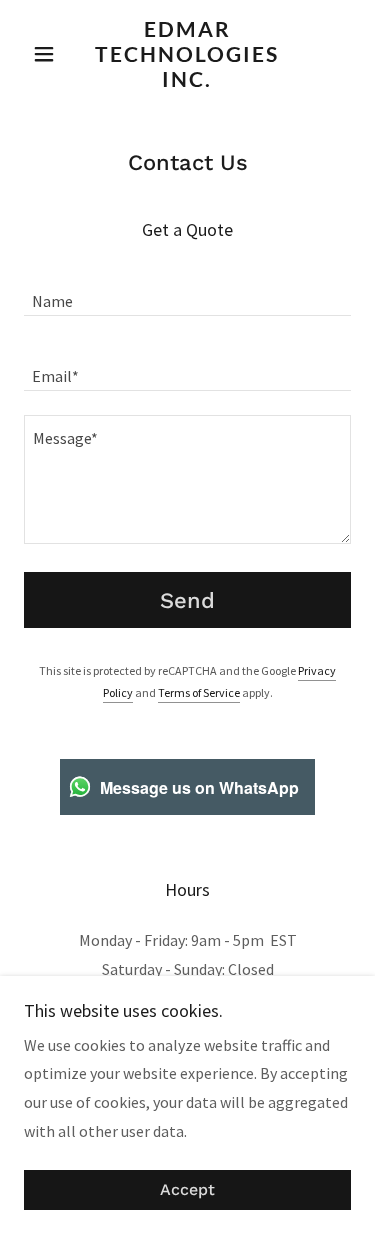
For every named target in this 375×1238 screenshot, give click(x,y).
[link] (187, 54)
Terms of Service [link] (199, 692)
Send (187, 600)
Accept (187, 1190)
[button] (48, 54)
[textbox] (187, 290)
